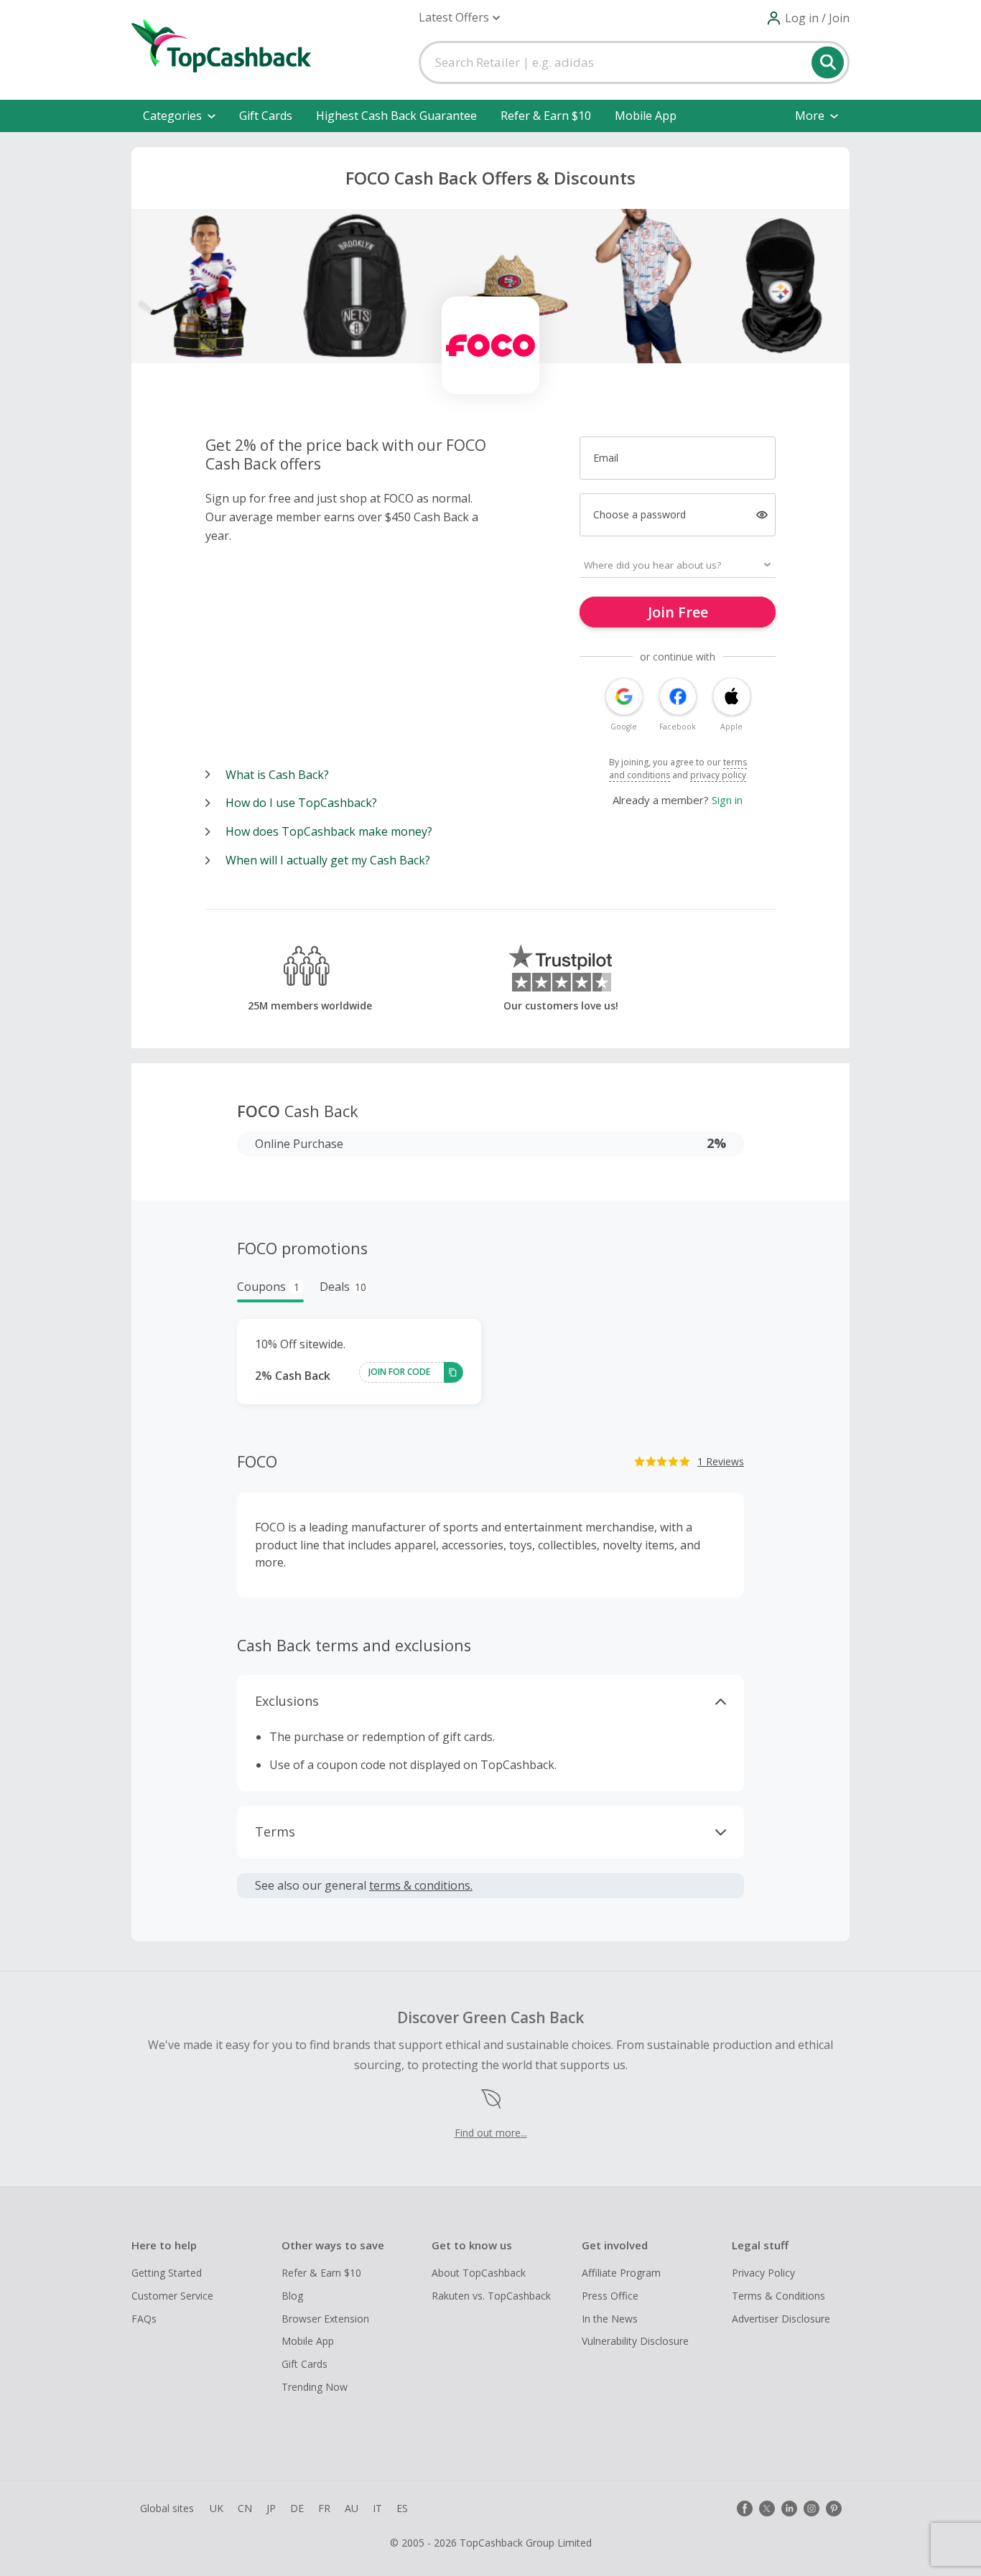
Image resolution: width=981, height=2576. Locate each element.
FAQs (144, 2319)
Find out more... (491, 2133)
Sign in (727, 800)
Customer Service (172, 2296)
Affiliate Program (621, 2273)
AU (352, 2508)
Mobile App (646, 116)
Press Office (610, 2296)
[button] (459, 18)
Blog (292, 2296)
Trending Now (315, 2387)
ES (402, 2508)
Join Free (678, 612)
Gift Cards (266, 116)
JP (271, 2508)
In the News (610, 2319)
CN (245, 2508)
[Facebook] (745, 2509)
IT (377, 2508)
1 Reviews (721, 1461)
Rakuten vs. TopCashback (491, 2296)
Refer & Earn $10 (546, 116)
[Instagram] (812, 2509)
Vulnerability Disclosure (635, 2341)
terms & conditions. (421, 1885)
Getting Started (167, 2273)
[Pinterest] (834, 2509)
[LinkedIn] (789, 2509)
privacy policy (718, 775)
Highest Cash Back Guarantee (396, 116)
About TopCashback (479, 2273)
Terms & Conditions (778, 2296)
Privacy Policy (763, 2273)
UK (217, 2508)
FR (324, 2508)
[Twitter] (767, 2509)
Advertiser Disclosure (781, 2319)
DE (297, 2508)
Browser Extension (325, 2319)
